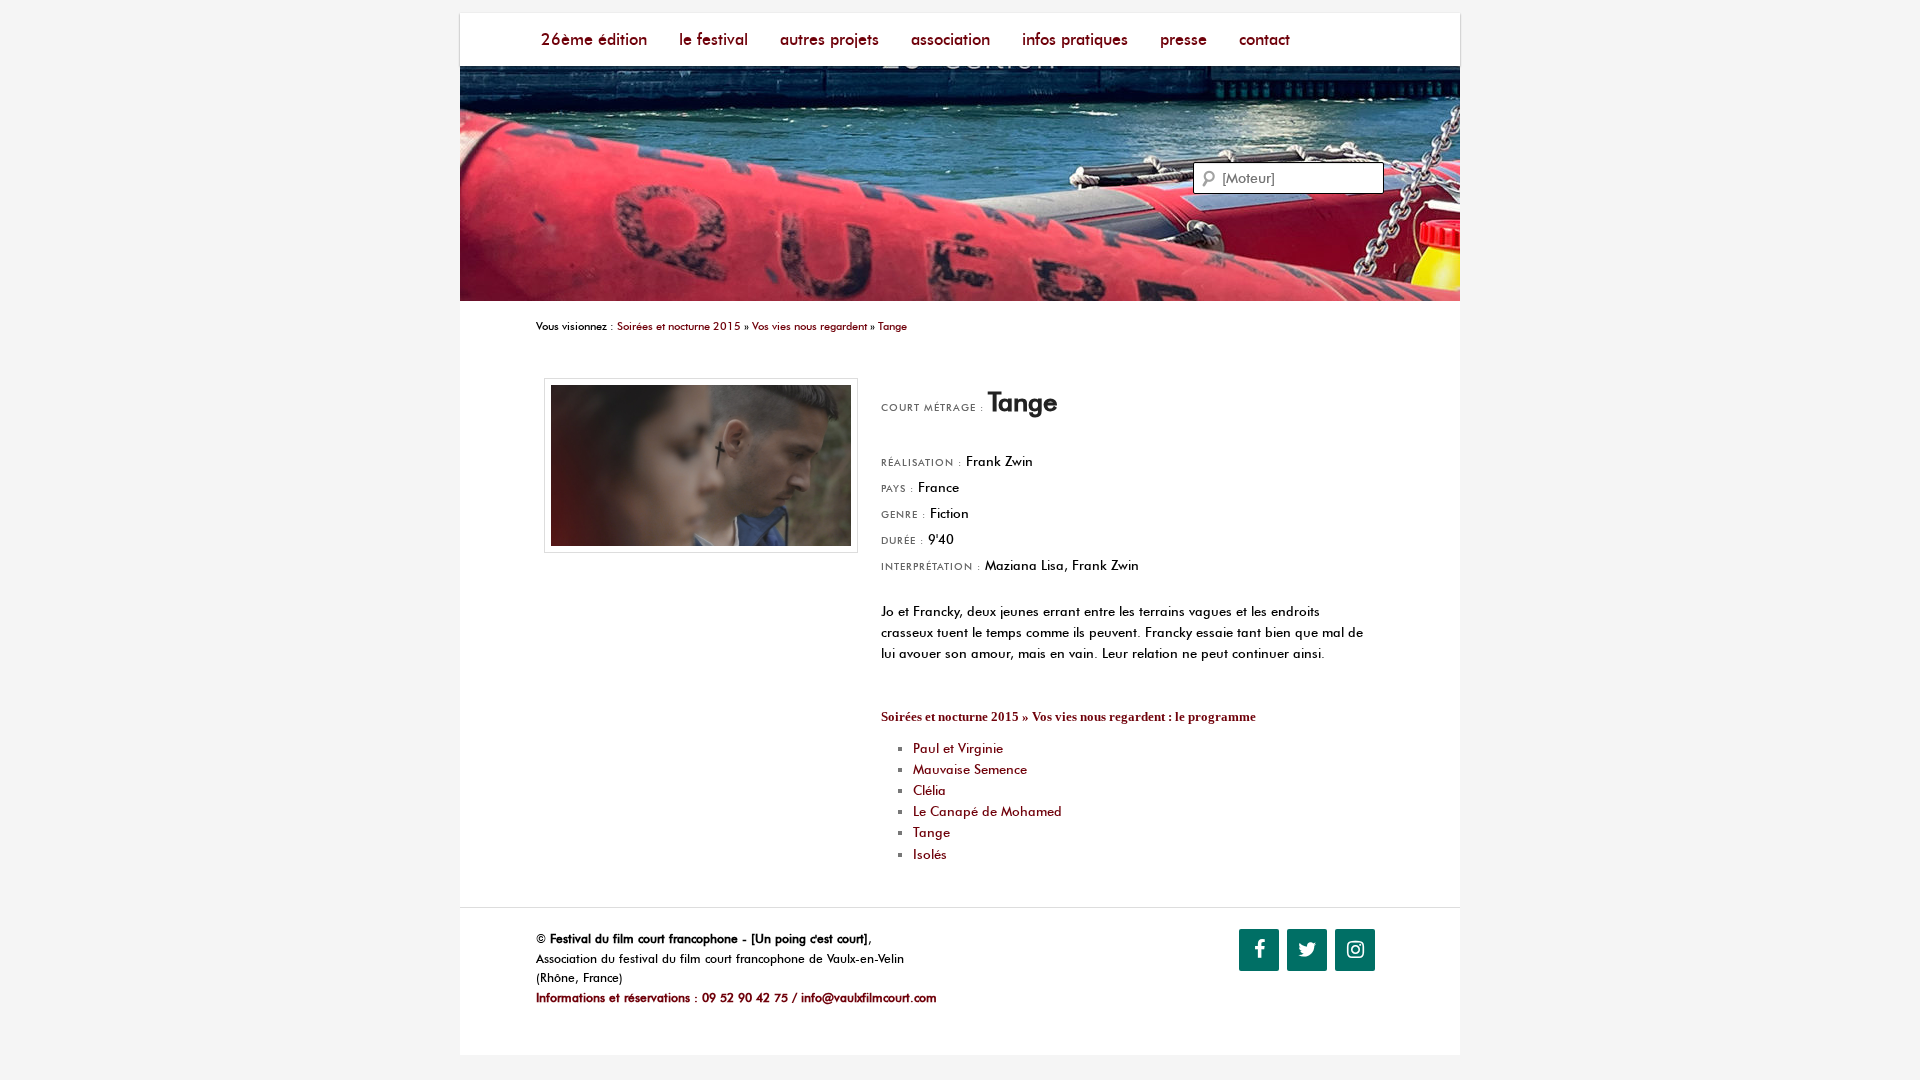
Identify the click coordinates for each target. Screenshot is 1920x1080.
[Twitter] (1307, 950)
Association (950, 39)
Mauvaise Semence (970, 769)
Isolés (930, 854)
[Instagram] (1355, 950)
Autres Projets (829, 39)
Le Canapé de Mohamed (987, 811)
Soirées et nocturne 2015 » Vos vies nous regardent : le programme (1068, 716)
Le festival (713, 39)
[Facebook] (1259, 950)
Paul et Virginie (958, 748)
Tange (892, 326)
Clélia (929, 790)
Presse (1183, 39)
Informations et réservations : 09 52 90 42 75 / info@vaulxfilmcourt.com (736, 997)
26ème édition (594, 39)
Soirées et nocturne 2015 (679, 326)
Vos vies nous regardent (809, 326)
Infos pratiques (1075, 39)
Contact (1264, 39)
